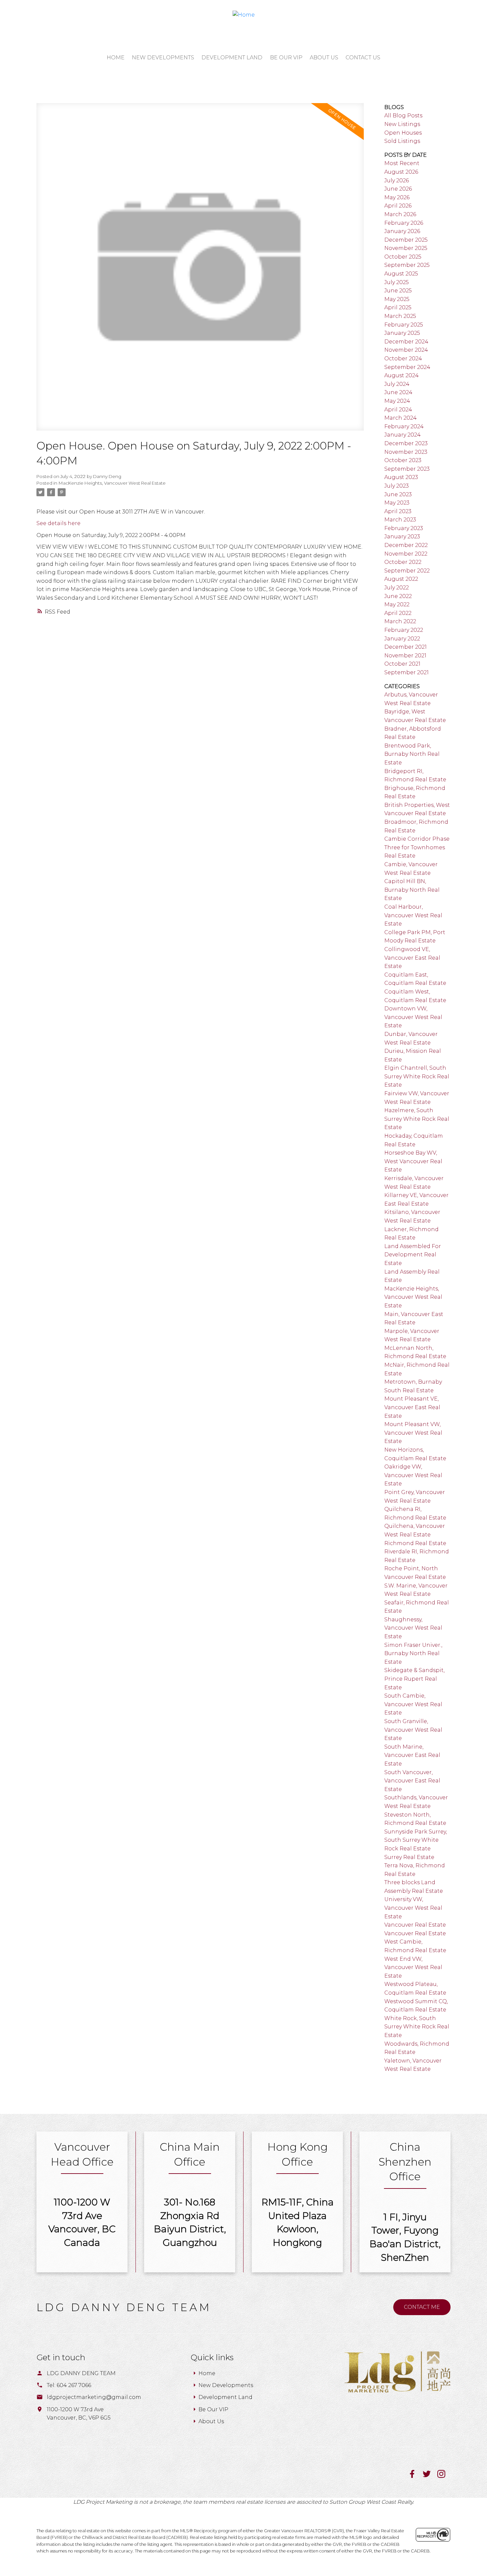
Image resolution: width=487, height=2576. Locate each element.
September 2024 (407, 367)
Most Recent (402, 163)
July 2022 (397, 588)
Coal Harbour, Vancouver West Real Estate (413, 915)
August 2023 (401, 477)
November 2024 (406, 350)
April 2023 (398, 511)
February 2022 (404, 630)
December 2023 (406, 443)
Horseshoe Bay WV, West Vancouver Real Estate (413, 1161)
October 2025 (403, 257)
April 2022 (398, 613)
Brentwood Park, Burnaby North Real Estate (412, 754)
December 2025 (406, 240)
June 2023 (398, 494)
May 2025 (397, 299)
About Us (211, 2421)
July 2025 (397, 282)
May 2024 (397, 401)
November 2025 (406, 248)
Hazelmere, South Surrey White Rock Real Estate (417, 1119)
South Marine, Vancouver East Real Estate (412, 1755)
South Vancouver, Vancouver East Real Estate (412, 1781)
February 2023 (404, 528)
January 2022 (402, 639)
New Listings (402, 124)
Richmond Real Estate (415, 1543)
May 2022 (397, 604)
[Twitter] (430, 2476)
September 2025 (407, 265)
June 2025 (398, 291)
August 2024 (402, 375)
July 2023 (397, 486)
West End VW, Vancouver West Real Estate (413, 1967)
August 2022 (401, 579)
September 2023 (407, 469)
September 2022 (407, 571)
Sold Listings (402, 141)
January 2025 (402, 333)
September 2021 (406, 672)
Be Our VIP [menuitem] (286, 58)
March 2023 (400, 520)
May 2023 (397, 503)
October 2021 (402, 664)
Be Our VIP (213, 2409)
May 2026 (397, 197)
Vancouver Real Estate (415, 1925)
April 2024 (398, 410)
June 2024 (398, 392)
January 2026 (402, 231)
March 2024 (401, 418)
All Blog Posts (403, 116)
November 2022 (406, 554)
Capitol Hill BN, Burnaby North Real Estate (412, 890)
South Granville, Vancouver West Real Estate (413, 1730)
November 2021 (405, 656)
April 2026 (398, 206)
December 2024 (406, 342)
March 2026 (400, 214)
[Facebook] (415, 2476)
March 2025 (400, 316)
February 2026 (404, 223)
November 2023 (406, 452)
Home (207, 2373)
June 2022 (398, 596)
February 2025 (404, 325)
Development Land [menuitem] (232, 58)
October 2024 (403, 359)
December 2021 (406, 647)
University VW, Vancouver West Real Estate (413, 1908)
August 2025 (401, 274)
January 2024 (403, 435)
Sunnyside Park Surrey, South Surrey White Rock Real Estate (416, 1840)
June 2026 (398, 189)
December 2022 (406, 545)
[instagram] (444, 2476)
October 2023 (403, 460)
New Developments (226, 2385)
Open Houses (403, 133)
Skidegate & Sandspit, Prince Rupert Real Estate (414, 1679)
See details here (58, 523)
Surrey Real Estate (409, 1857)
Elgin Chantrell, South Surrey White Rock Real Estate (417, 1076)
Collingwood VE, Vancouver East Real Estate (412, 958)
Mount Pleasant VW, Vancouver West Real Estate (413, 1433)
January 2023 (402, 537)
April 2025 (398, 307)
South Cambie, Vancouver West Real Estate (413, 1704)
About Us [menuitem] (324, 58)
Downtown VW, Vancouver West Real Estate (413, 1017)
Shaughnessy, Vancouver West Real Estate (413, 1628)
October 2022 (403, 562)
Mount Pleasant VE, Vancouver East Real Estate (412, 1407)
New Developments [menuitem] (163, 58)
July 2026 (397, 180)
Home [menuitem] (116, 58)
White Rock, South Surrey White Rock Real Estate (417, 2027)
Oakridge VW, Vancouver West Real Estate (413, 1475)
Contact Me (422, 2307)
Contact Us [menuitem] (363, 58)
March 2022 (400, 621)
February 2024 (404, 426)
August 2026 (401, 172)
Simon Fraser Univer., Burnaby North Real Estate (413, 1653)
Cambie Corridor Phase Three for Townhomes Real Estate (417, 847)
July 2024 (397, 384)
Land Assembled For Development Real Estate (413, 1255)
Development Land (225, 2397)
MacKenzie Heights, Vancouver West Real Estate (112, 483)
